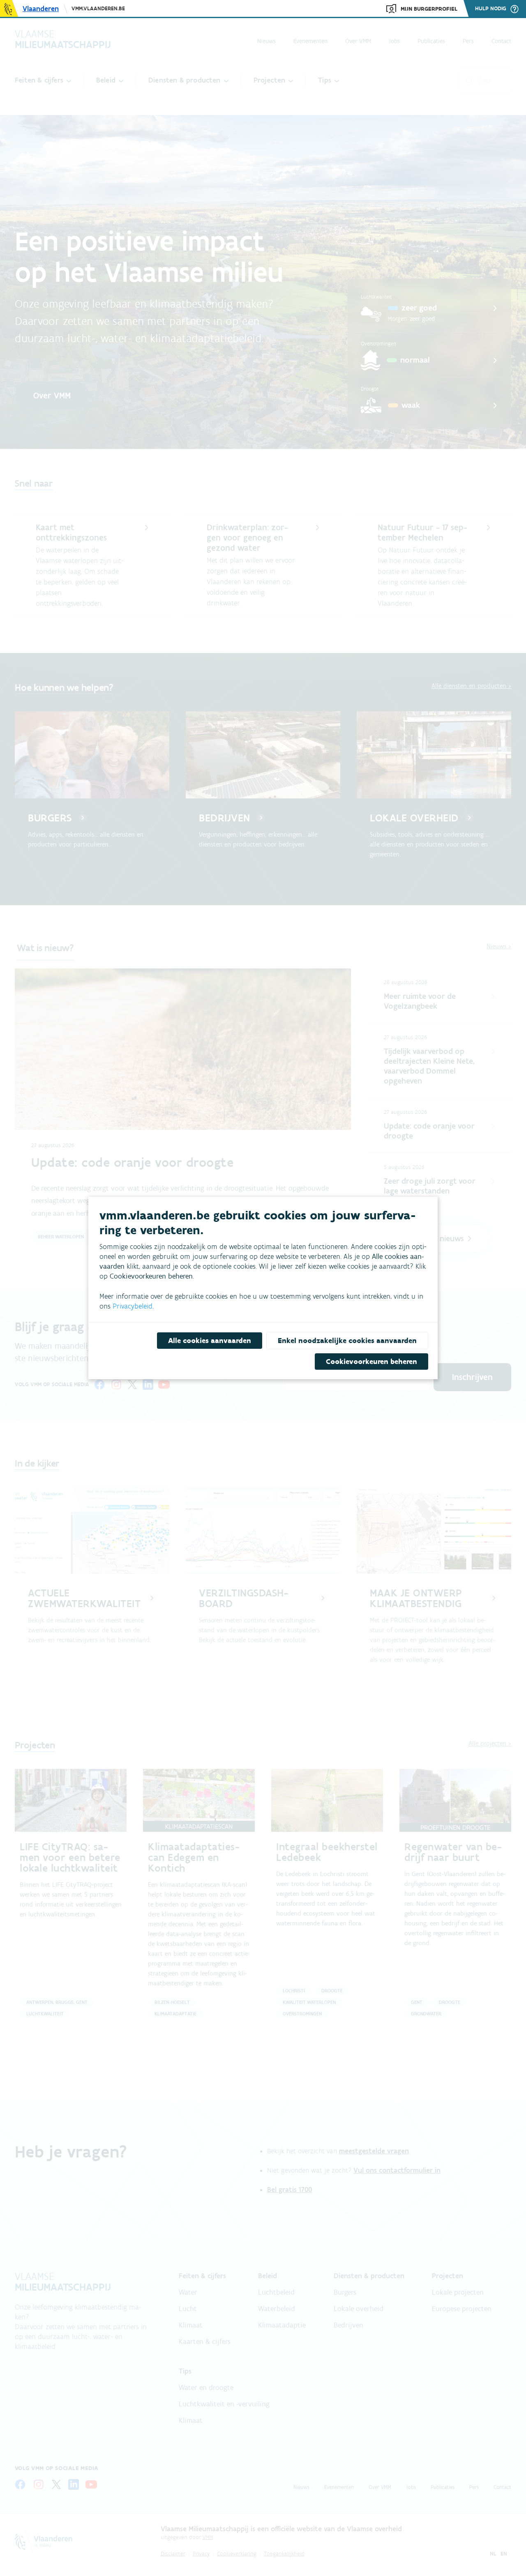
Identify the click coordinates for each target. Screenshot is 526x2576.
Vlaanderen (41, 9)
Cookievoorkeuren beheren (371, 1362)
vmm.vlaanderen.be (98, 8)
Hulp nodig (491, 9)
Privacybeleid (133, 1306)
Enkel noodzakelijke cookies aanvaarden (347, 1341)
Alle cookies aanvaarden (210, 1341)
